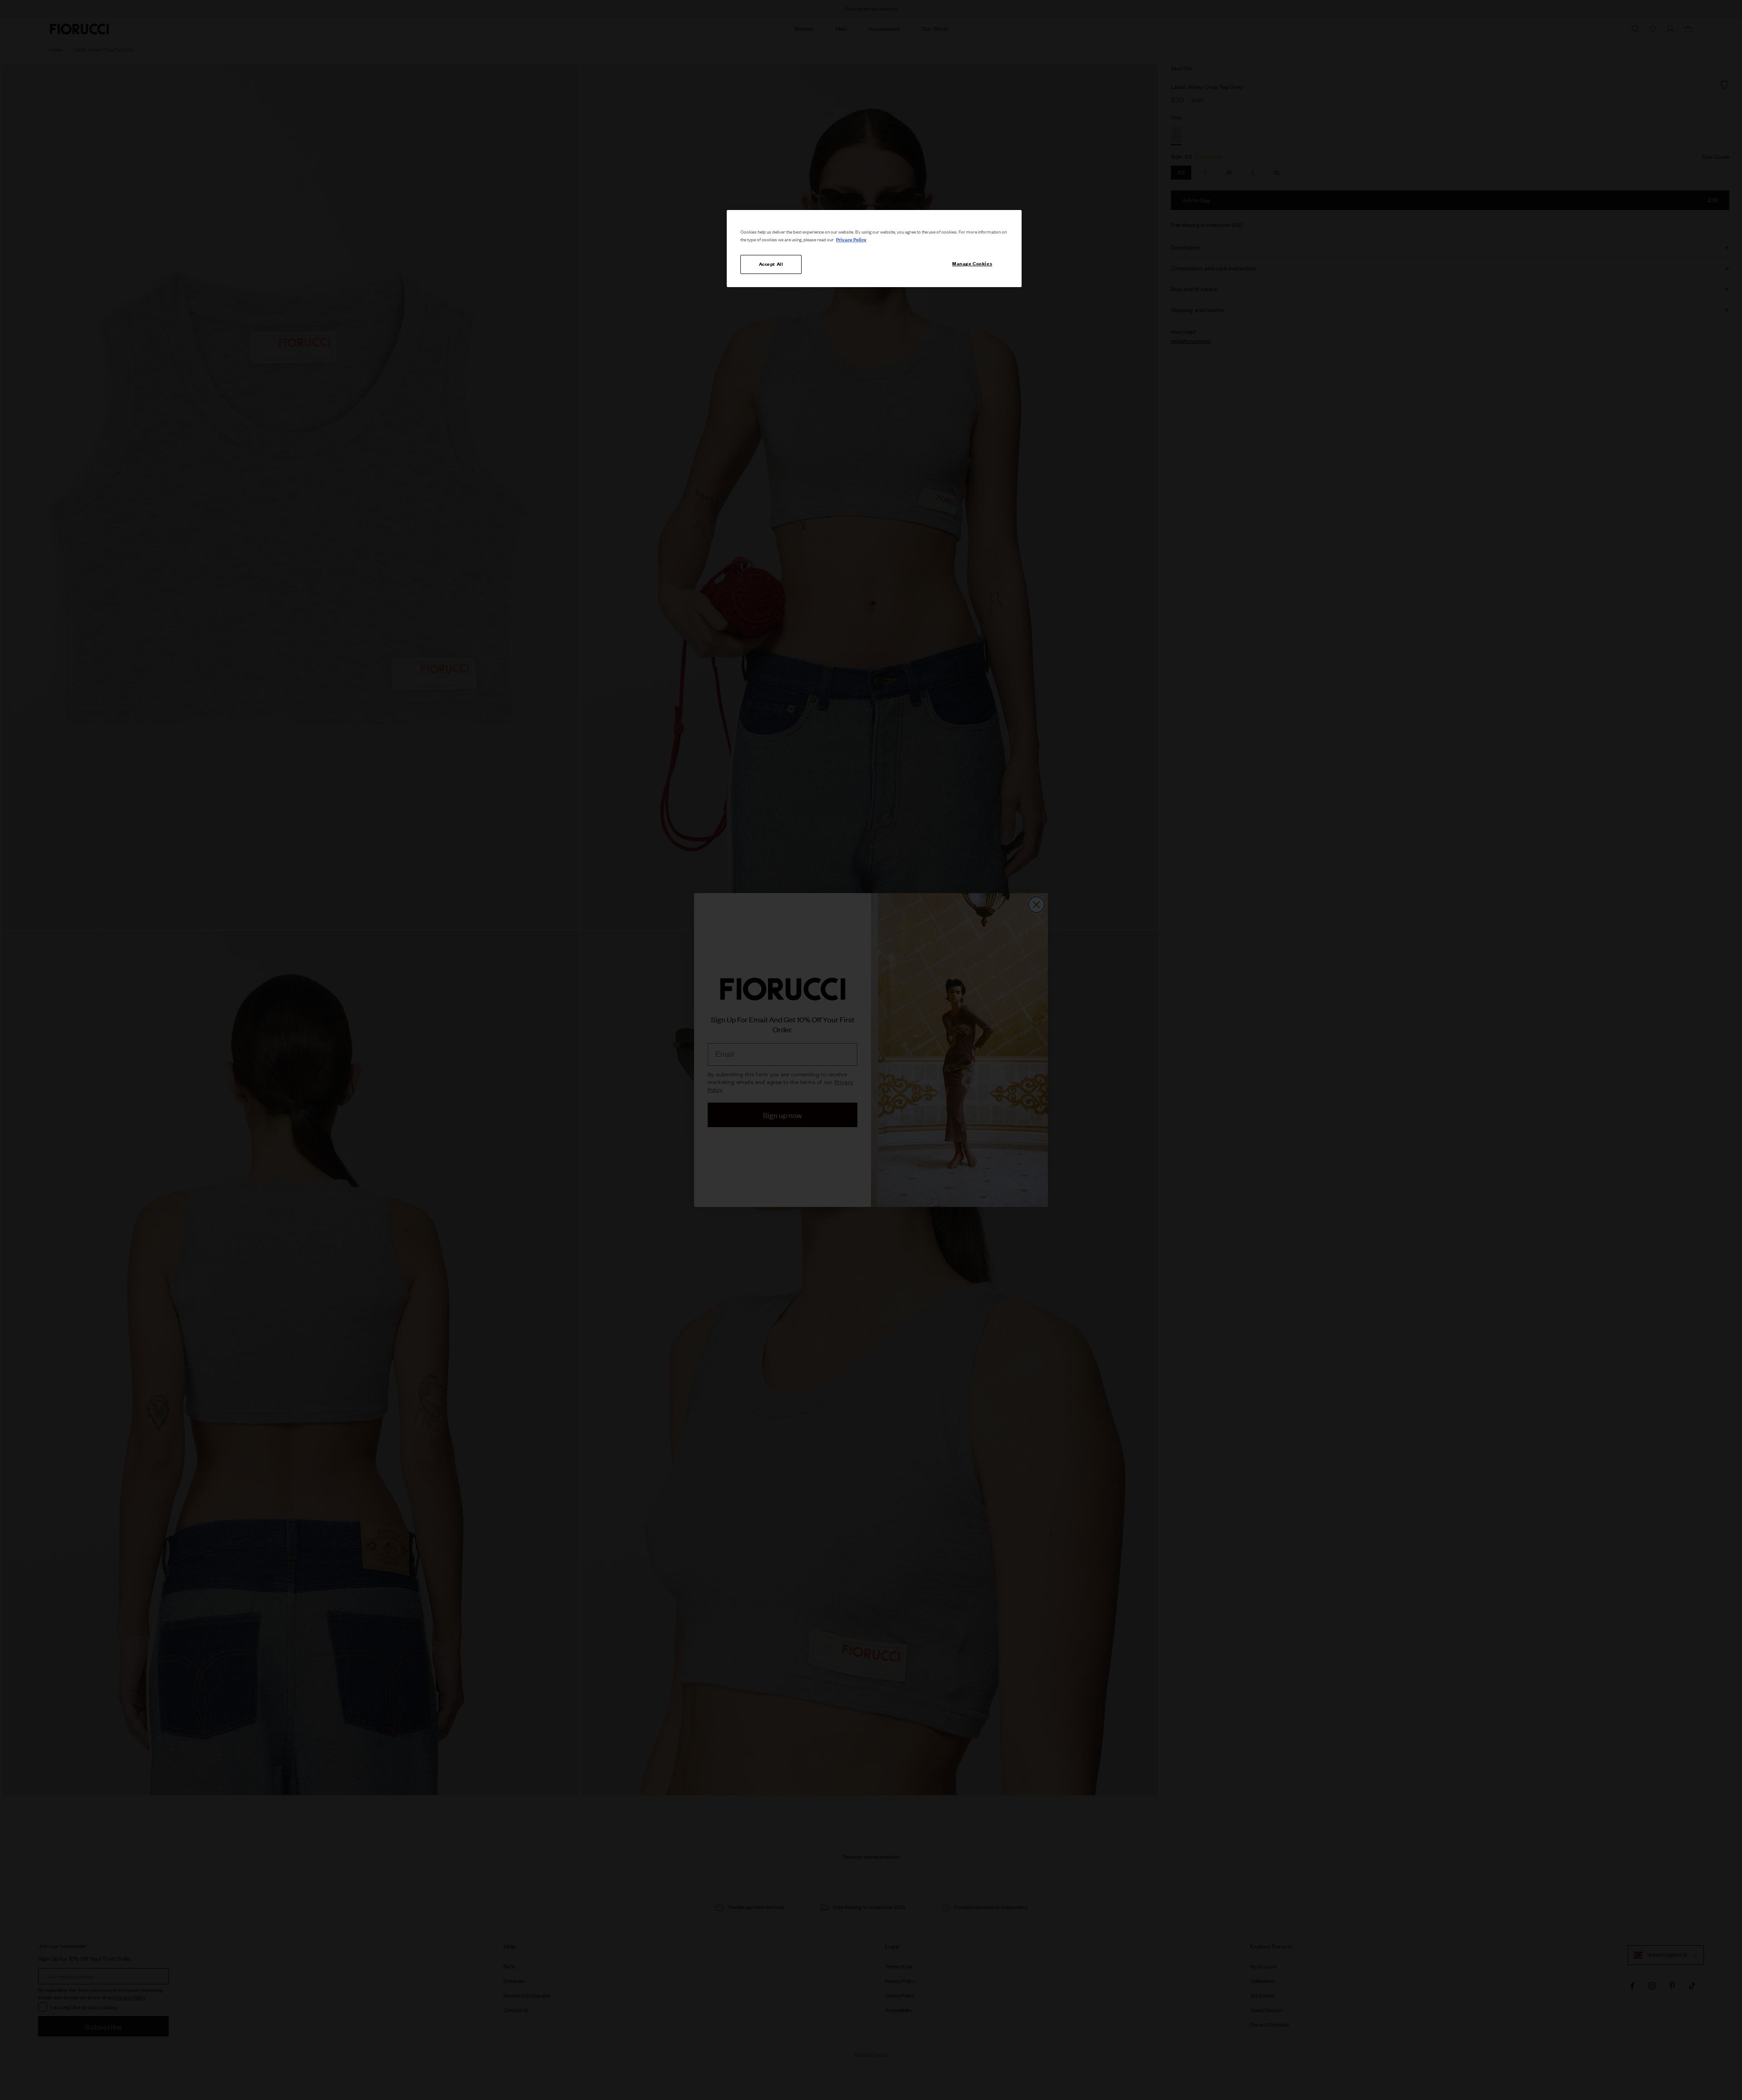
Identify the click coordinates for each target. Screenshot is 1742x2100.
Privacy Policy (851, 239)
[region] (874, 249)
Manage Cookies (972, 264)
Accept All (771, 264)
